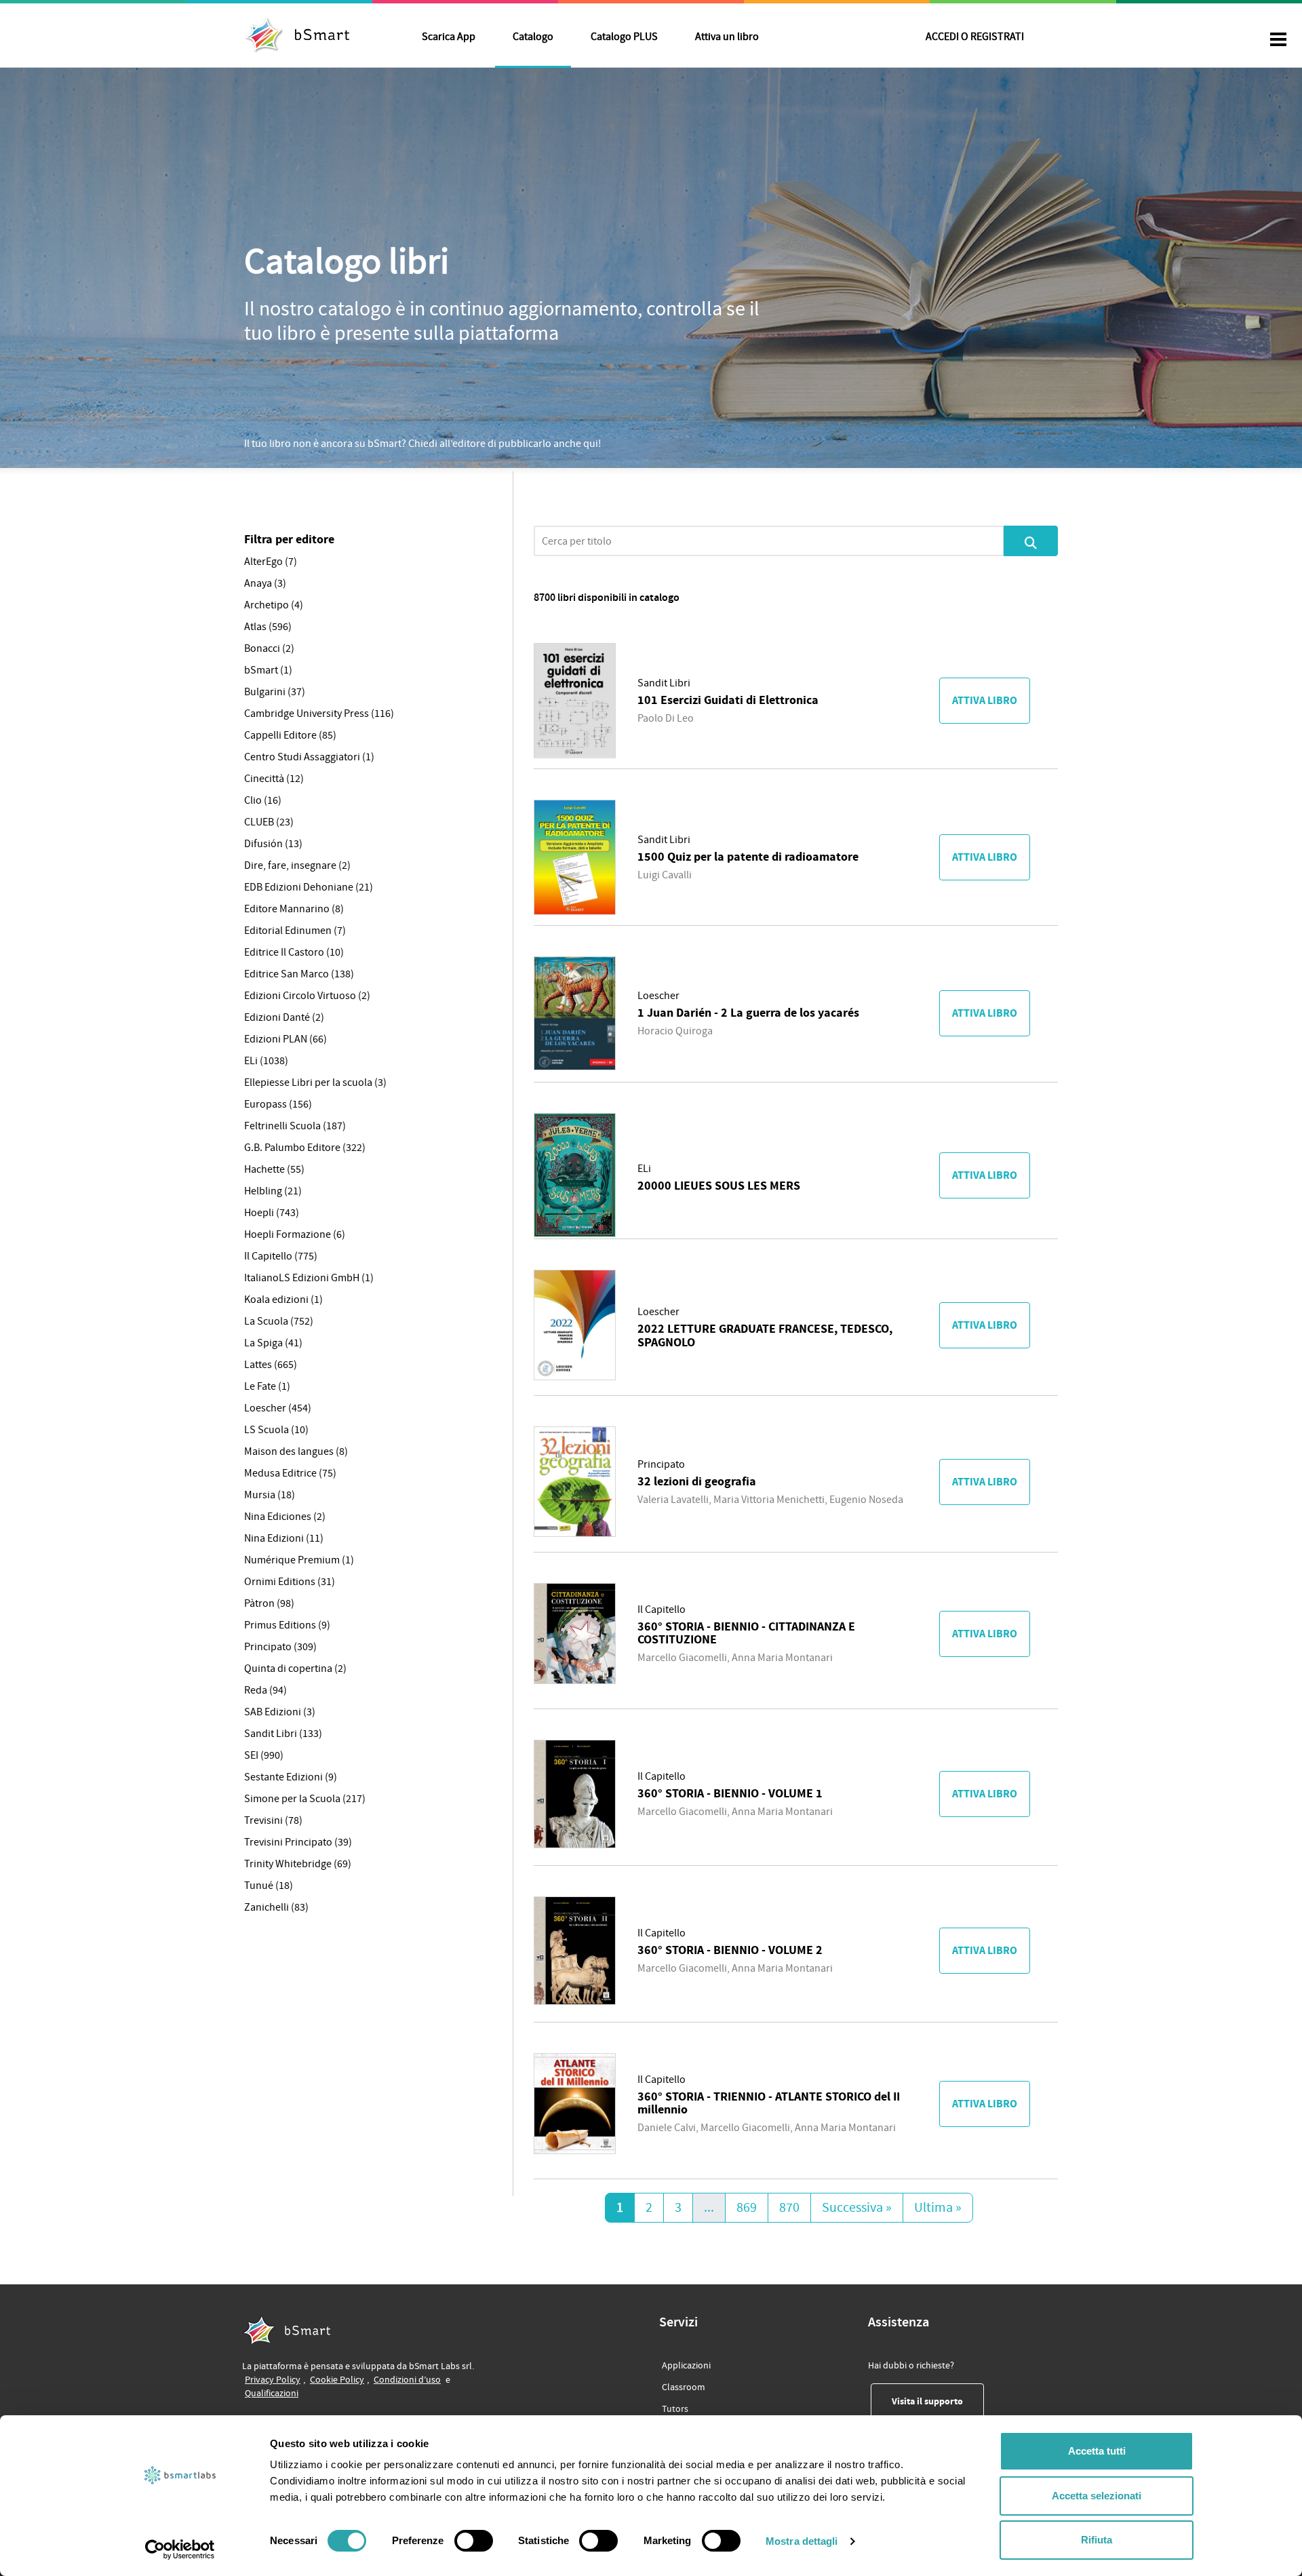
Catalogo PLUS (624, 37)
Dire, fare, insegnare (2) (297, 865)
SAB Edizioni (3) (280, 1712)
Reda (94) (265, 1690)
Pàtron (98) (269, 1603)
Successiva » (857, 2208)
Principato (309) (280, 1647)
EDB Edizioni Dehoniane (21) (309, 887)
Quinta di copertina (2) (295, 1668)
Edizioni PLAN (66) (285, 1039)
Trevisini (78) (273, 1820)
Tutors (675, 2409)
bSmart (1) (268, 670)
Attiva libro (985, 701)
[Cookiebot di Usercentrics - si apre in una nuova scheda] (180, 2550)
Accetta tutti (1097, 2451)
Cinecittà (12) (274, 779)
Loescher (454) (278, 1408)
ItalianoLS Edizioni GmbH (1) (309, 1278)
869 (747, 2208)
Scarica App (449, 37)
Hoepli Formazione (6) (295, 1234)
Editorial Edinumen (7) (295, 931)
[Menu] (1278, 41)
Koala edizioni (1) (283, 1300)
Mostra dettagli (802, 2541)
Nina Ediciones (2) (285, 1517)
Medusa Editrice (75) (290, 1473)
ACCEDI (975, 37)
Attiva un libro (727, 37)
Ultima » (938, 2208)
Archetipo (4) (274, 605)
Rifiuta (1097, 2540)
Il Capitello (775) (281, 1256)
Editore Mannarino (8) (294, 909)
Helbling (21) (273, 1191)
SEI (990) (264, 1755)
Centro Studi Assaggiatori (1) (309, 757)
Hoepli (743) (272, 1213)
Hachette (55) (274, 1169)
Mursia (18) (270, 1495)
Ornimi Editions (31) (290, 1582)
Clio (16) (263, 800)
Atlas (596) (268, 627)
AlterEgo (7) (271, 562)
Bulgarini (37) (275, 692)
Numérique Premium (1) (299, 1560)
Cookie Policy (337, 2380)
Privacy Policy (273, 2380)
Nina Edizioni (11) (284, 1538)
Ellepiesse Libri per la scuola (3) (315, 1082)
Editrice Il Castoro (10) (294, 952)
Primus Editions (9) (287, 1625)
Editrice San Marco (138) (299, 974)
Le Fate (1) (267, 1386)
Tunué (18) (269, 1886)
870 (789, 2208)
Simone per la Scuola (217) (305, 1799)
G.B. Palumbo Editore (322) (305, 1148)
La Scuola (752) (279, 1321)
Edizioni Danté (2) (284, 1017)
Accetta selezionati (1097, 2496)
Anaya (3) (265, 583)
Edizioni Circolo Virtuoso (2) (307, 996)
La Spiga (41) (273, 1343)
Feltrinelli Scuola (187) (295, 1126)
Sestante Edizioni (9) (291, 1777)
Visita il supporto (938, 2401)
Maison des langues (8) (296, 1451)
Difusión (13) (273, 844)
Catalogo (533, 37)
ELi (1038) (266, 1061)
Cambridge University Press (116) (319, 714)
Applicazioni (686, 2366)
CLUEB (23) (269, 822)
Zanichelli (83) (276, 1907)
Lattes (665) (271, 1365)
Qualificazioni (272, 2393)
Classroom (684, 2387)
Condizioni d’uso (407, 2380)
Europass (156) (278, 1104)
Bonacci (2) (269, 648)
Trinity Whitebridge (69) (298, 1864)
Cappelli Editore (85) (290, 735)
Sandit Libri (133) (283, 1734)
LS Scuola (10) (276, 1430)
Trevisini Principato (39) (298, 1842)
